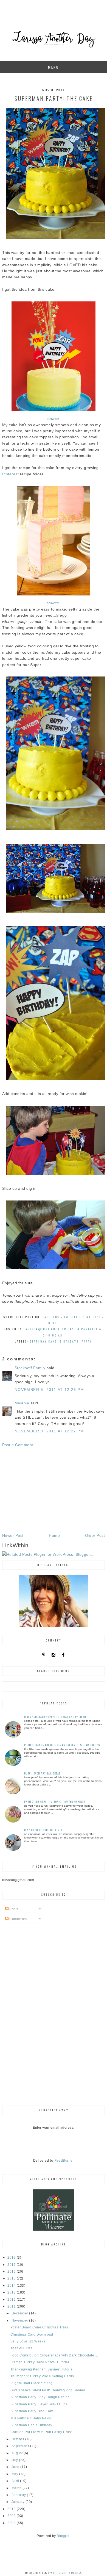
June (16, 2467)
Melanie (22, 1403)
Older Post (95, 1535)
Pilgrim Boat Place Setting (32, 2383)
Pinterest (11, 474)
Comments (18, 1919)
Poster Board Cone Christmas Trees (40, 2327)
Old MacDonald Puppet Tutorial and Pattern (55, 1717)
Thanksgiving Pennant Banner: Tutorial (42, 2369)
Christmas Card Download (32, 2334)
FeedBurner (64, 2161)
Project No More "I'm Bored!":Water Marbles (55, 1802)
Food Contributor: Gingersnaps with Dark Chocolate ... (54, 2355)
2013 (12, 2292)
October (18, 2439)
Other (54, 1323)
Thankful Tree (22, 2348)
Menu (54, 67)
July (15, 2460)
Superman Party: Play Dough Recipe (40, 2397)
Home (54, 1535)
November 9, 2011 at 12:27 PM (49, 1431)
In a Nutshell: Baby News (31, 2418)
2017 (12, 2265)
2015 (12, 2278)
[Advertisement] (54, 1490)
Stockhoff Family (30, 1368)
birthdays (69, 1341)
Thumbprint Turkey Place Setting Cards (42, 2376)
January (19, 2502)
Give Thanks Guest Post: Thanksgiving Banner (48, 2390)
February (19, 2495)
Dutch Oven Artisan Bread (42, 1773)
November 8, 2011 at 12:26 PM (49, 1390)
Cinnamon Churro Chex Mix (43, 1830)
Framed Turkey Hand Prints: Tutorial (40, 2362)
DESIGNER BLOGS (68, 2573)
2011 (12, 2306)
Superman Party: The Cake (32, 2411)
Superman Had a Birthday (31, 2425)
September (21, 2446)
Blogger (63, 2536)
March (17, 2488)
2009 (12, 2516)
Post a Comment (18, 1445)
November (20, 2320)
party (87, 1341)
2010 (12, 2509)
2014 (12, 2286)
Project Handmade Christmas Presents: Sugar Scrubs (62, 1745)
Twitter (71, 1317)
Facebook (51, 1317)
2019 (12, 2258)
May (15, 2474)
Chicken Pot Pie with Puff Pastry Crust (41, 2432)
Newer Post (13, 1535)
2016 (12, 2272)
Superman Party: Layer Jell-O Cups (39, 2404)
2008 (12, 2523)
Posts (13, 1909)
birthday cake (43, 1341)
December (20, 2313)
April (16, 2481)
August (18, 2453)
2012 (12, 2300)
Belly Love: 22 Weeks (28, 2341)
